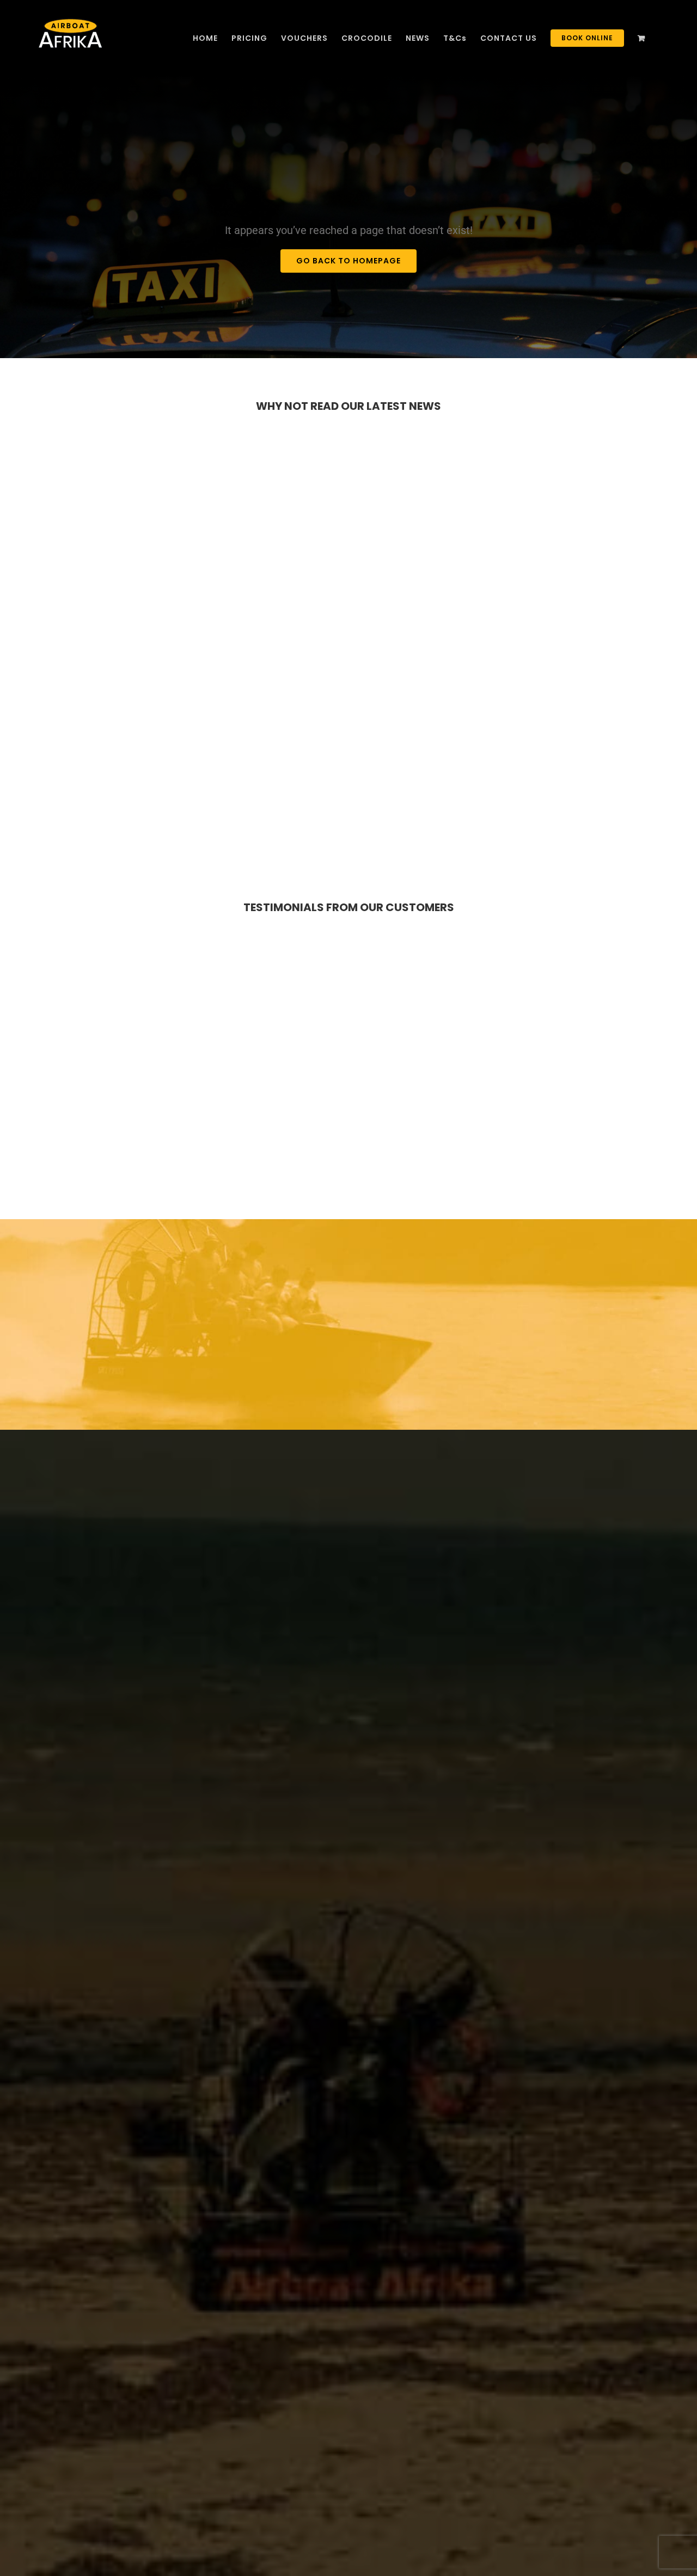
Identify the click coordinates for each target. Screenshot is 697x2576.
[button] (665, 2544)
